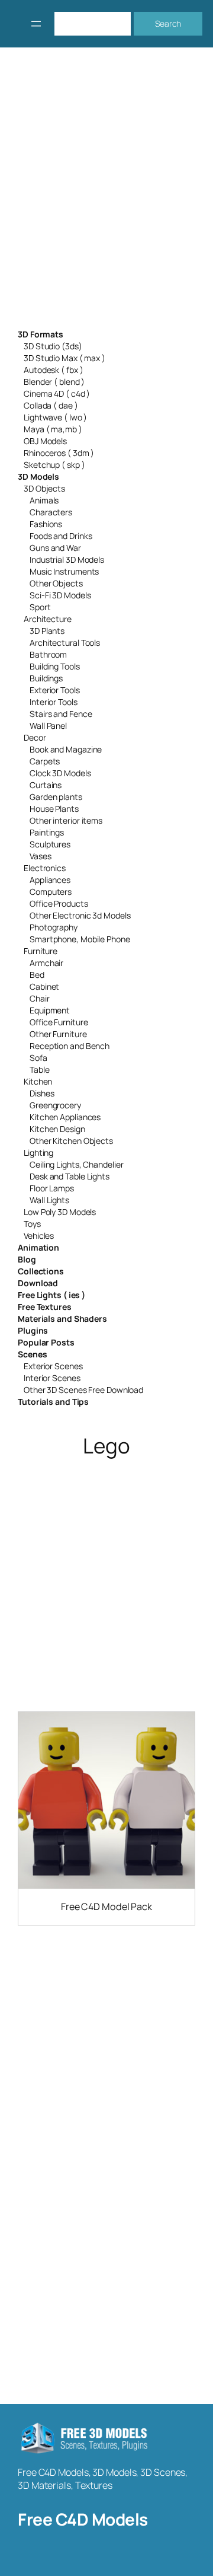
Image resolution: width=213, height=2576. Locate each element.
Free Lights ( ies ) (51, 1295)
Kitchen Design (57, 1129)
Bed (37, 975)
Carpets (45, 761)
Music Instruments (64, 571)
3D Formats (41, 334)
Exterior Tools (55, 690)
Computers (51, 892)
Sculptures (50, 844)
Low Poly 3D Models (60, 1212)
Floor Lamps (52, 1188)
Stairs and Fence (61, 714)
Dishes (42, 1093)
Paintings (47, 832)
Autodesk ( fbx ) (53, 370)
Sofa (38, 1058)
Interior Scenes (52, 1378)
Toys (32, 1224)
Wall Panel (48, 726)
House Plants (54, 809)
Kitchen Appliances (65, 1117)
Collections (41, 1271)
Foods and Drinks (61, 536)
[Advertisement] (106, 196)
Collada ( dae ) (51, 405)
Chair (40, 998)
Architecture (48, 619)
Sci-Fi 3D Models (60, 595)
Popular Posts (46, 1342)
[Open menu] (36, 24)
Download (38, 1283)
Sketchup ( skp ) (54, 465)
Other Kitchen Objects (71, 1141)
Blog (27, 1259)
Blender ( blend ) (54, 382)
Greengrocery (55, 1105)
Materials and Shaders (62, 1319)
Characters (51, 512)
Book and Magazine (66, 749)
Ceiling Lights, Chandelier (76, 1164)
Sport (40, 607)
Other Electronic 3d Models (80, 915)
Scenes (32, 1354)
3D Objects (44, 488)
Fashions (46, 524)
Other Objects (56, 583)
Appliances (50, 880)
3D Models (38, 476)
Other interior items (66, 820)
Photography (54, 927)
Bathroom (48, 654)
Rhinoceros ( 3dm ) (59, 453)
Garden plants (56, 797)
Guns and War (55, 548)
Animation (38, 1247)
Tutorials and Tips (53, 1402)
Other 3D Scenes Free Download (83, 1390)
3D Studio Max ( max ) (64, 358)
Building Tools (55, 666)
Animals (44, 500)
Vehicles (39, 1236)
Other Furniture (58, 1034)
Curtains (46, 785)
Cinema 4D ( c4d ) (57, 393)
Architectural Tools (65, 643)
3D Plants (47, 631)
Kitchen (38, 1081)
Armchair (46, 963)
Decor (35, 737)
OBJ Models (45, 441)
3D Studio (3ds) (53, 346)
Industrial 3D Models (67, 559)
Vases (41, 856)
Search (168, 23)
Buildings (46, 678)
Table (40, 1069)
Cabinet (44, 986)
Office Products (59, 903)
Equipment (50, 1010)
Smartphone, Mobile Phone (80, 939)
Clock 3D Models (60, 773)
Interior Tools (54, 702)
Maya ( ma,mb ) (53, 429)
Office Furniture (59, 1022)
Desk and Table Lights (70, 1176)
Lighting (38, 1152)
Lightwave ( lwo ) (55, 417)
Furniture (41, 951)
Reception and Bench (70, 1046)
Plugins (33, 1330)
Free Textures (45, 1307)
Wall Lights (49, 1200)
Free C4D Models (83, 2519)
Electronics (45, 868)
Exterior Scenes (53, 1366)
